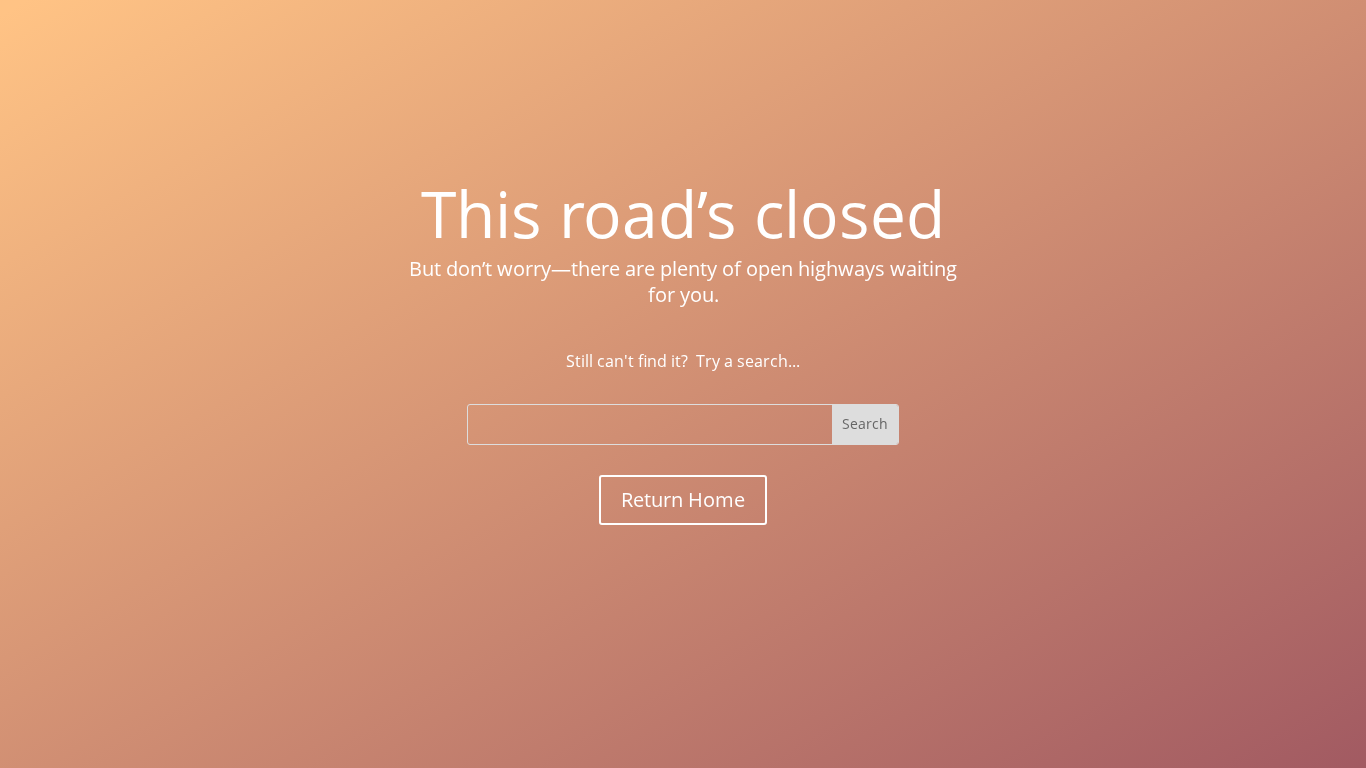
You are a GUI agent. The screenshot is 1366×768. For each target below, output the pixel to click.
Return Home (683, 499)
